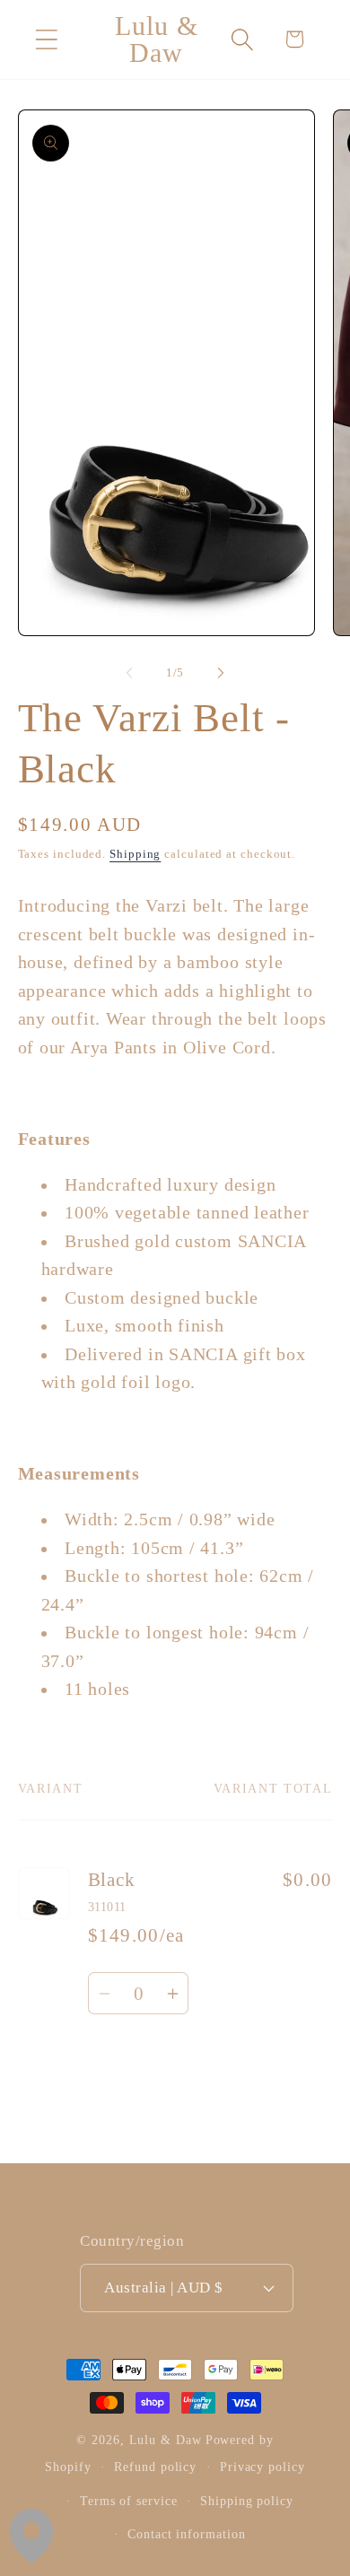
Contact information (186, 2534)
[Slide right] (221, 673)
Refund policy (155, 2467)
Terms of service (129, 2501)
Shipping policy (247, 2501)
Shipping (135, 854)
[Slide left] (129, 673)
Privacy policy (262, 2467)
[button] (46, 39)
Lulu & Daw (166, 2440)
